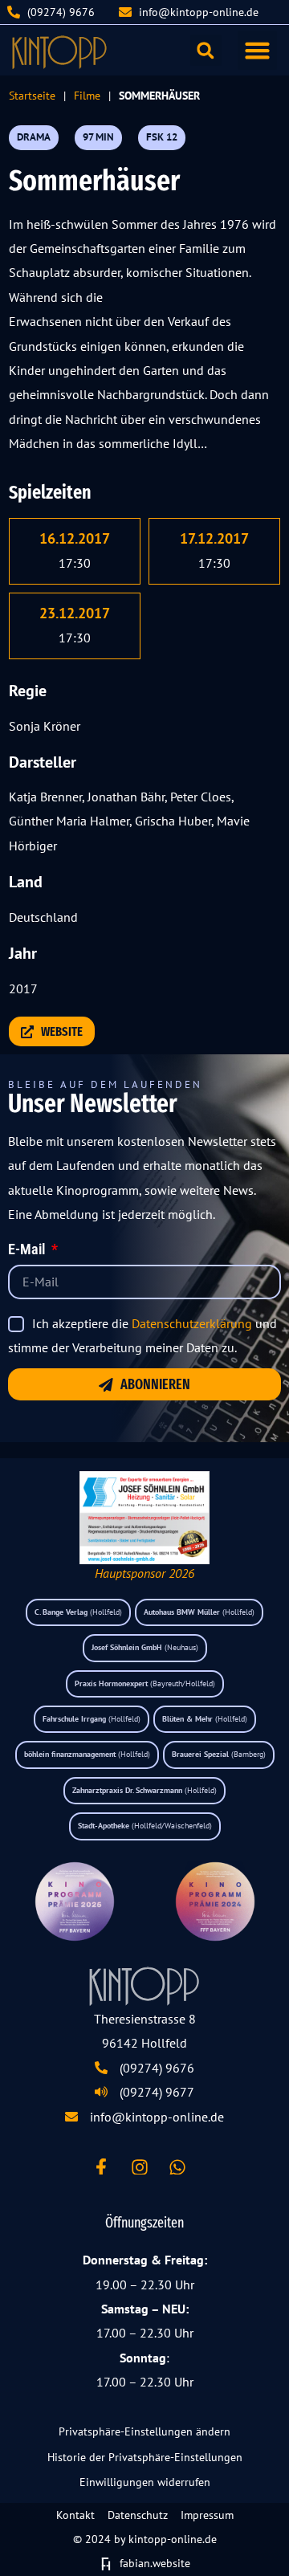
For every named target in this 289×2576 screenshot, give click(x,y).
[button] (258, 51)
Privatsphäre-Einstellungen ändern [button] (144, 2431)
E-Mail (28, 1250)
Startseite (32, 95)
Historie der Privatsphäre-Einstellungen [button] (145, 2457)
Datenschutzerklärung (192, 1323)
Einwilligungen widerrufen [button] (145, 2482)
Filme (87, 95)
